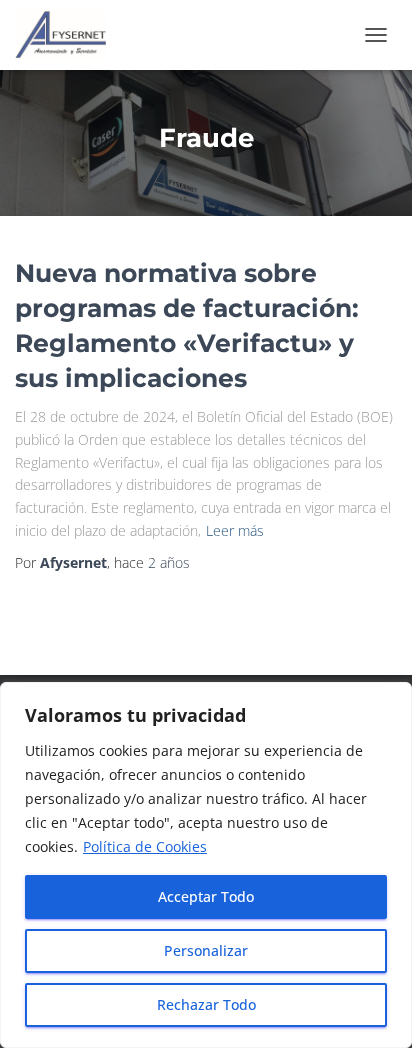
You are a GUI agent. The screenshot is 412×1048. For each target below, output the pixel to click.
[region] (206, 865)
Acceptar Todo (206, 896)
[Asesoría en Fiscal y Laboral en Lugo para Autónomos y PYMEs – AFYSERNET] (68, 35)
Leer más (235, 530)
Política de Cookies (145, 846)
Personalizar (206, 950)
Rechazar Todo (206, 1004)
